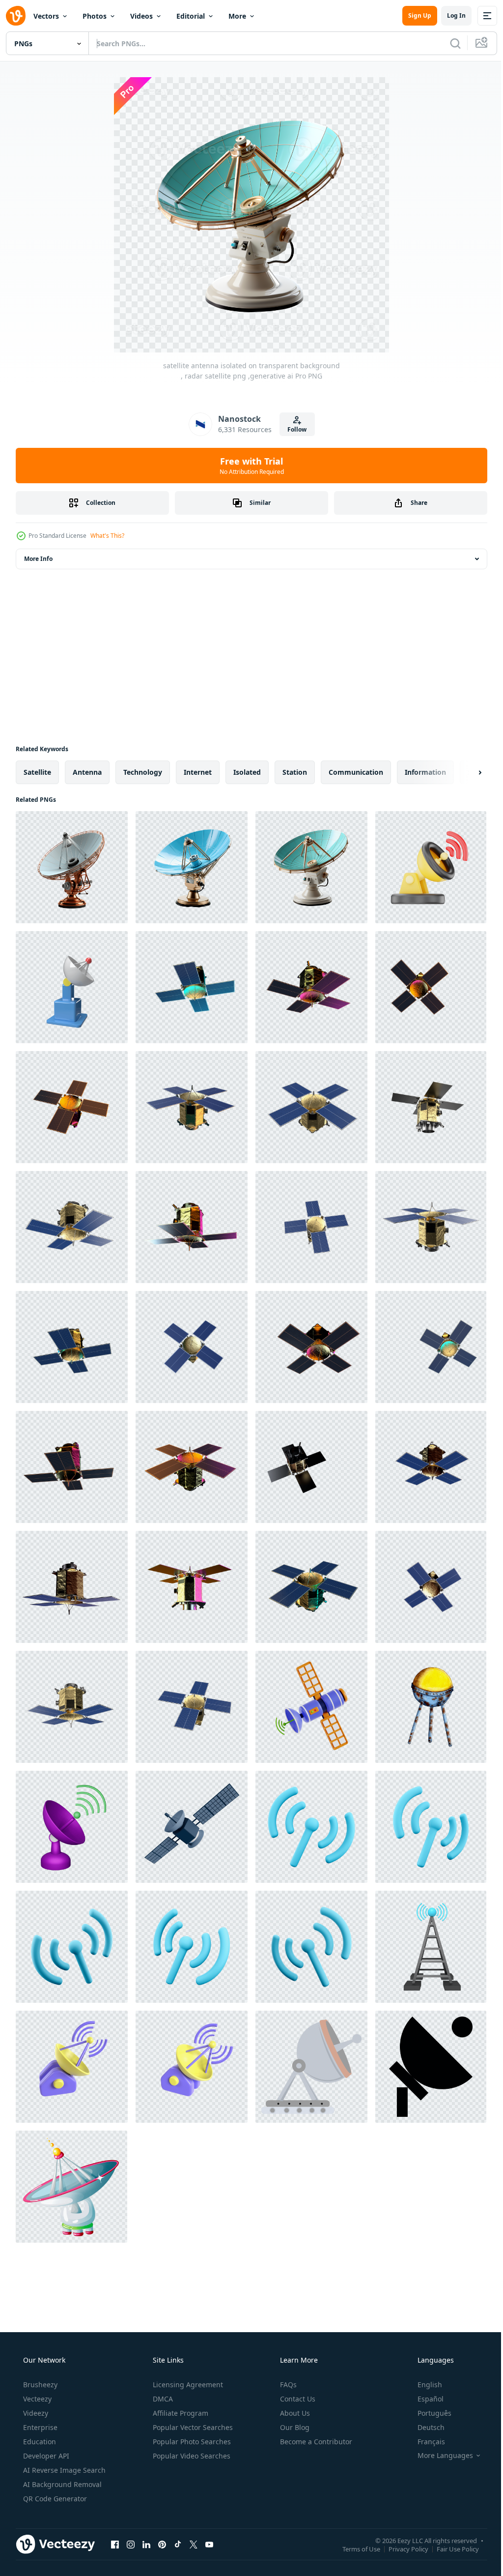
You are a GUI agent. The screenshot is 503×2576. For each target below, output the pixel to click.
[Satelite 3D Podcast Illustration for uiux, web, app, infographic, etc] (431, 867)
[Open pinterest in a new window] (162, 2544)
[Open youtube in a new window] (209, 2544)
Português (428, 2413)
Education (39, 2442)
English (423, 2385)
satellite (37, 772)
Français (425, 2442)
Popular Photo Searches (191, 2442)
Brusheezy (39, 2385)
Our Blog (294, 2427)
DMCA (162, 2399)
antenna (87, 772)
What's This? (107, 536)
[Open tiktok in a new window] (178, 2544)
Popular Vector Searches (192, 2427)
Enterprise (39, 2427)
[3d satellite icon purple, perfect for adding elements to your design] (72, 1827)
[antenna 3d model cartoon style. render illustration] (72, 987)
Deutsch (425, 2427)
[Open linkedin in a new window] (146, 2544)
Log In (449, 15)
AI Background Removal (61, 2484)
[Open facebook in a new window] (115, 2544)
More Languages (439, 2456)
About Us (294, 2413)
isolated (247, 772)
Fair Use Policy (450, 2548)
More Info (38, 559)
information (425, 772)
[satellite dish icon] (431, 2067)
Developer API (45, 2456)
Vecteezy (36, 2399)
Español (424, 2399)
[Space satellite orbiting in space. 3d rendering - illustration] (192, 987)
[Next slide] (464, 772)
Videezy (35, 2413)
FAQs (287, 2385)
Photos (95, 16)
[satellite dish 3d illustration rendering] (72, 2067)
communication (356, 772)
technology (143, 772)
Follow (293, 429)
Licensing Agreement (187, 2385)
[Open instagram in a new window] (131, 2544)
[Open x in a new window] (194, 2544)
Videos (141, 16)
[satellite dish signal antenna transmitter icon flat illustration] (311, 2067)
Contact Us (297, 2399)
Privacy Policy (401, 2548)
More (237, 16)
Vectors (46, 16)
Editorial (191, 16)
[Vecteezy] (16, 16)
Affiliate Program (180, 2413)
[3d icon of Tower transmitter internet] (431, 1947)
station (295, 772)
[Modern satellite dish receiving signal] (71, 2187)
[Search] (448, 43)
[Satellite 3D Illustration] (192, 1827)
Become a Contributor (315, 2442)
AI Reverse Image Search (63, 2470)
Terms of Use (354, 2548)
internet (198, 772)
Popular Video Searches (191, 2456)
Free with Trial (248, 466)
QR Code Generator (54, 2499)
